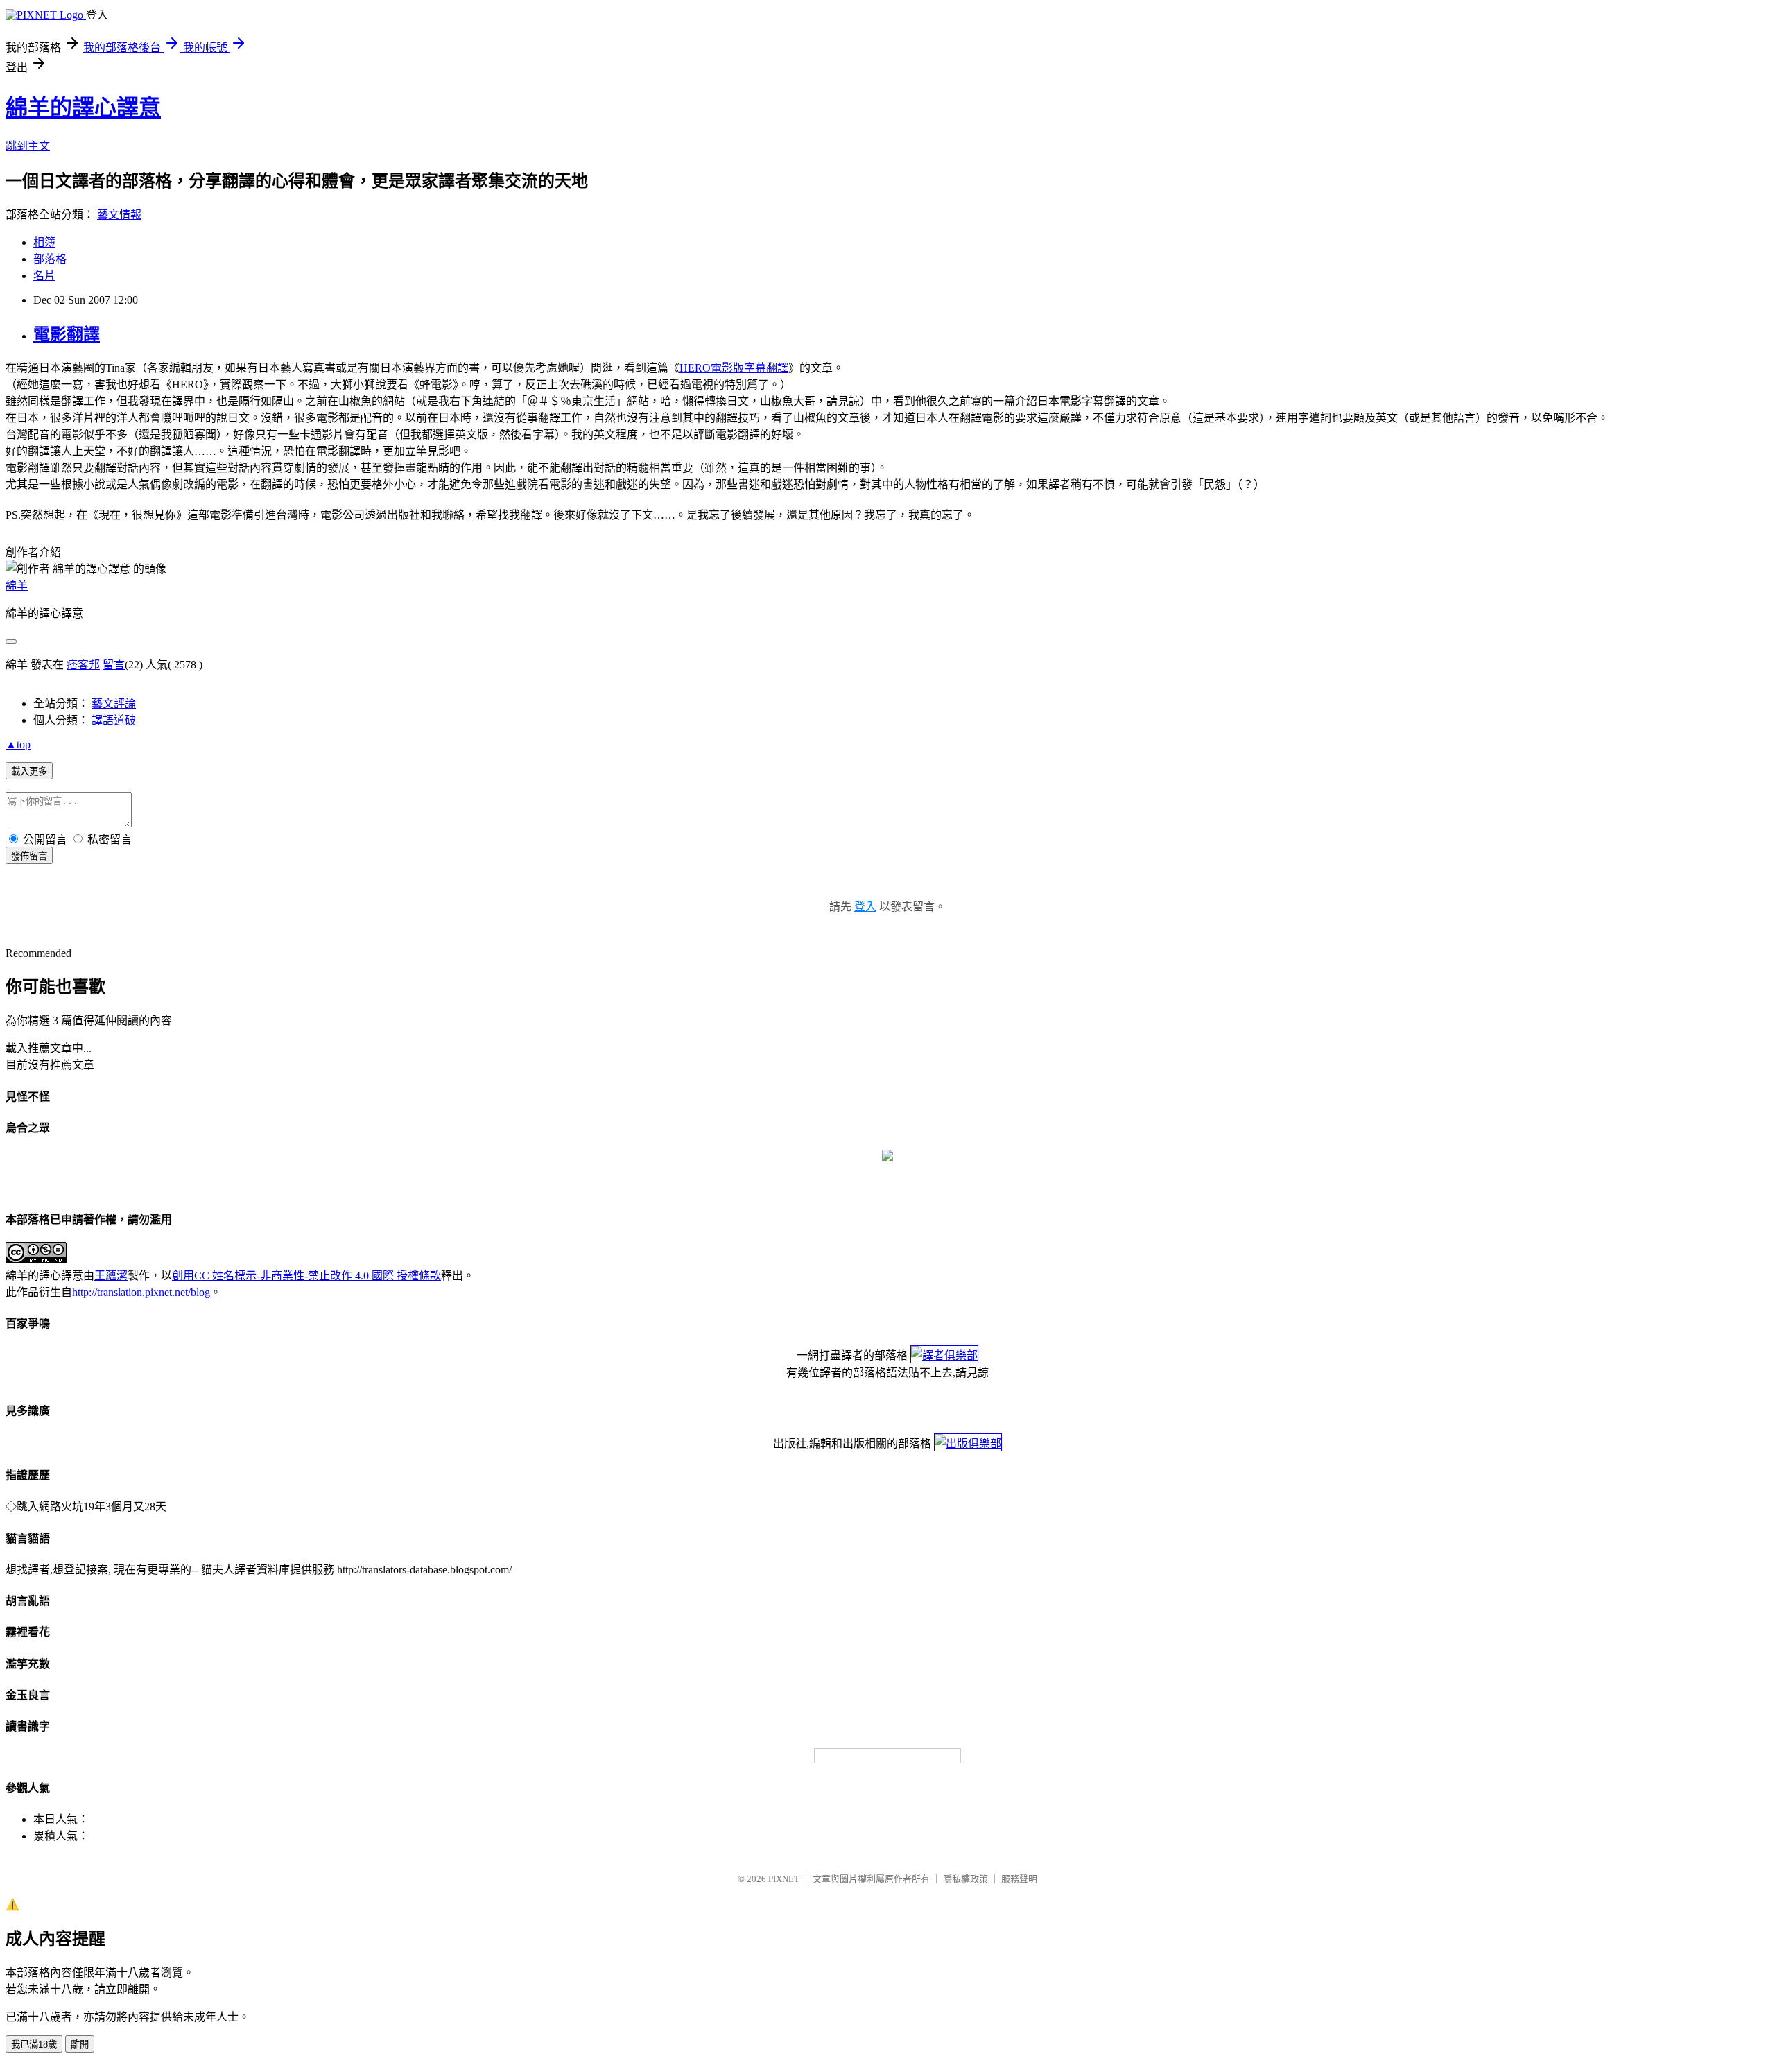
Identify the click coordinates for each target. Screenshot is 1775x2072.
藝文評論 (114, 703)
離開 (80, 2045)
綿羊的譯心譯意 (83, 107)
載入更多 (29, 771)
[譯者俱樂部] (944, 1355)
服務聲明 (1019, 1879)
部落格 (50, 259)
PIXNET (784, 1879)
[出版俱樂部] (968, 1443)
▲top (18, 744)
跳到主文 (28, 146)
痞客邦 (83, 665)
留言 (114, 665)
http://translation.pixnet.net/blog (141, 1292)
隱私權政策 (966, 1879)
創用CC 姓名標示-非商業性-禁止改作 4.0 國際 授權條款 (306, 1276)
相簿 (44, 242)
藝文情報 (119, 215)
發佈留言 (29, 856)
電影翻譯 (67, 334)
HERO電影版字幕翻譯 (734, 368)
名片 (44, 276)
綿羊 (17, 586)
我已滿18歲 (34, 2045)
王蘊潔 (111, 1276)
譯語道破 (114, 720)
